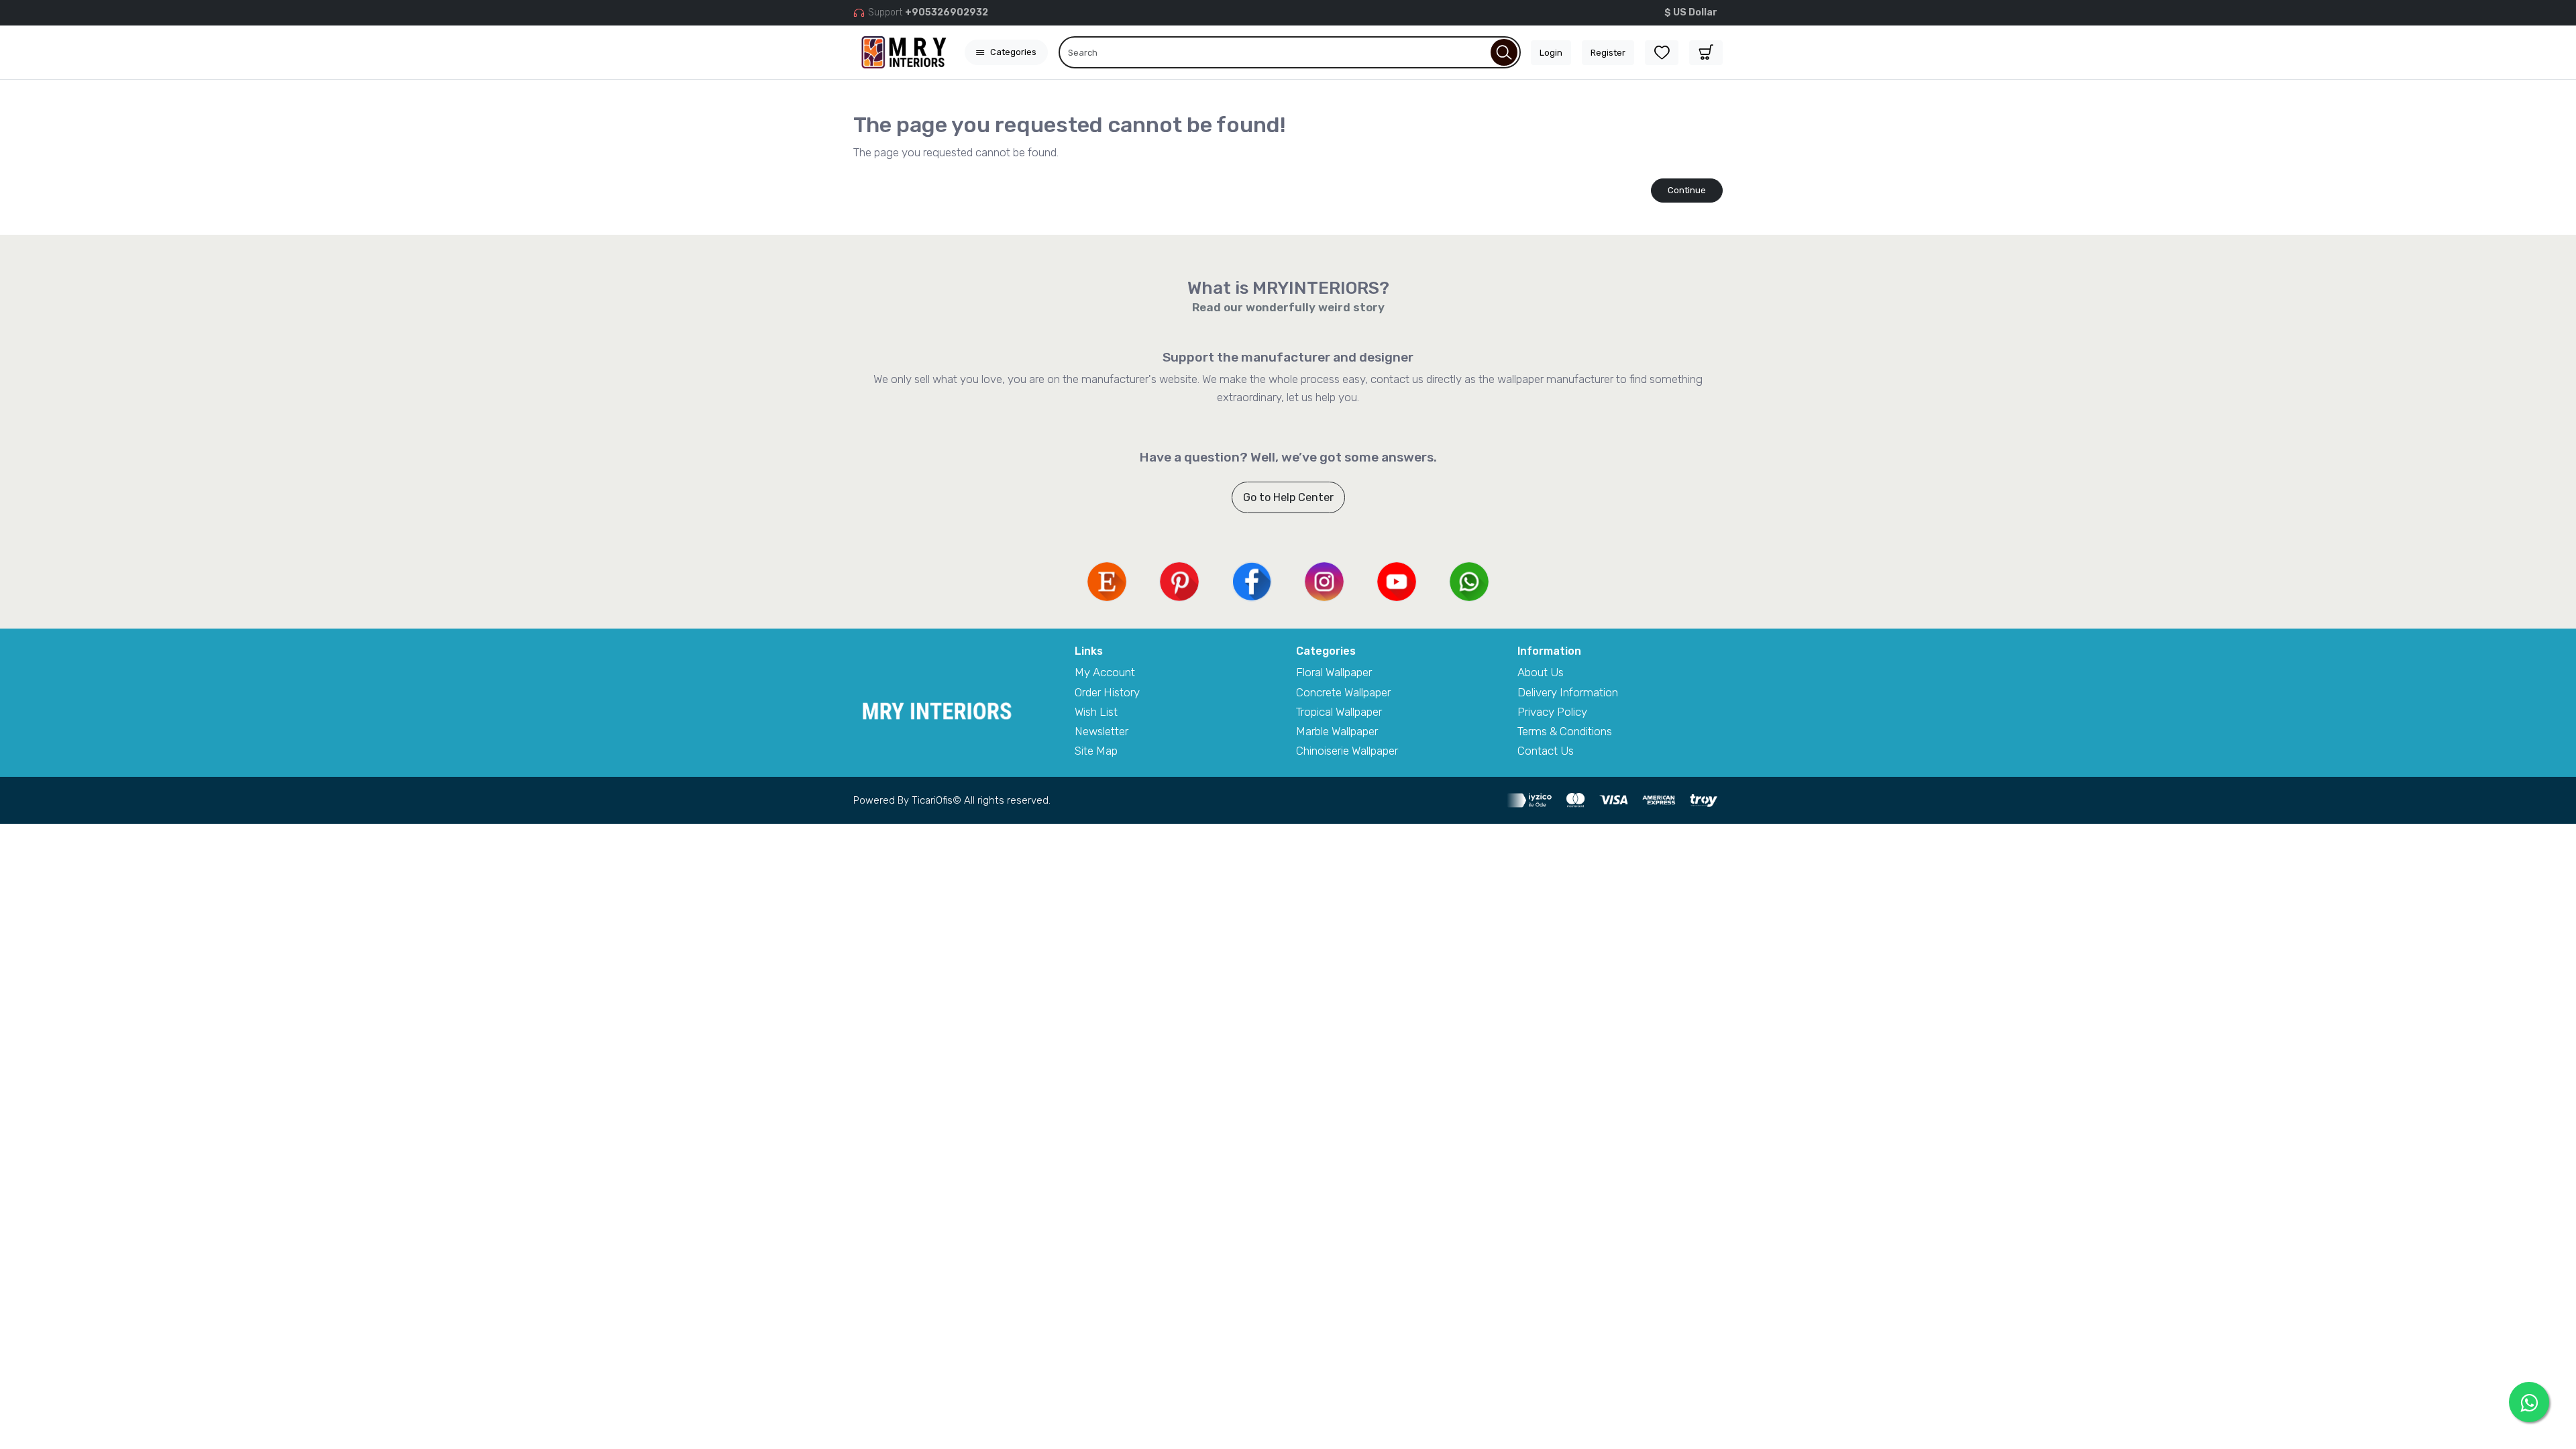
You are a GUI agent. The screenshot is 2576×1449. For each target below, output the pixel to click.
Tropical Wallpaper (1339, 712)
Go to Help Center (1288, 497)
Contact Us (1546, 751)
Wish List (1096, 712)
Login (1551, 53)
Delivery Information (1568, 692)
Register (1608, 53)
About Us (1541, 672)
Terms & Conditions (1565, 731)
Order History (1107, 692)
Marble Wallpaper (1337, 731)
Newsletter (1102, 731)
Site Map (1096, 751)
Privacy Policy (1552, 712)
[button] (1706, 53)
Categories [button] (1013, 52)
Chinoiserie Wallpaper (1347, 751)
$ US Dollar (1691, 12)
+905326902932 (947, 12)
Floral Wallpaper (1334, 672)
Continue (1687, 190)
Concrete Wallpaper (1343, 692)
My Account (1105, 672)
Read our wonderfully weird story (1288, 307)
